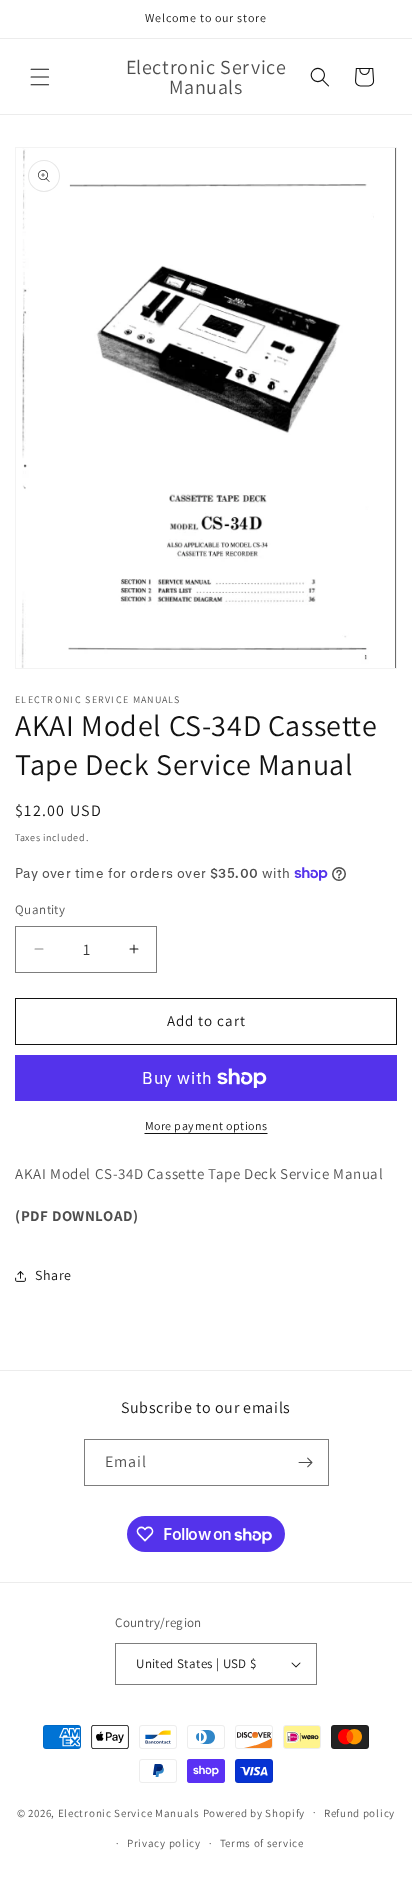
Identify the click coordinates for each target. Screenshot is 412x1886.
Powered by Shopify (254, 1812)
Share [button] (53, 1275)
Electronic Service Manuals (129, 1812)
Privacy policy (164, 1843)
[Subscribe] (306, 1462)
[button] (40, 77)
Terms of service (262, 1843)
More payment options (206, 1125)
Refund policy (359, 1813)
